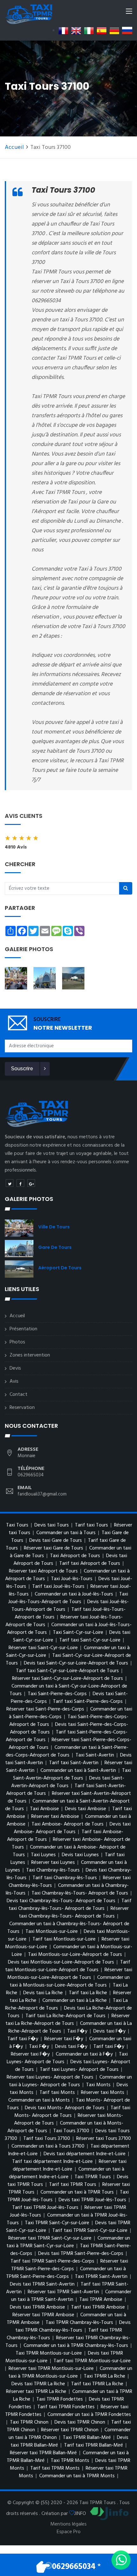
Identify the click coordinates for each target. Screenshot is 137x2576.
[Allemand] (114, 31)
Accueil (14, 147)
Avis (14, 1381)
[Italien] (89, 31)
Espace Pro (69, 2532)
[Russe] (127, 31)
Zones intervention (30, 1355)
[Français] (63, 31)
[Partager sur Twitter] (10, 1183)
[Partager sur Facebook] (20, 1183)
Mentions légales (68, 2524)
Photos (17, 1342)
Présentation (23, 1329)
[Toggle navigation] (129, 12)
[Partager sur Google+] (31, 1183)
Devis (15, 1368)
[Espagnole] (102, 31)
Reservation (22, 1408)
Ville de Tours (54, 1227)
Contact (18, 1395)
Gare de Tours (55, 1247)
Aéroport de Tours (60, 1268)
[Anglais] (76, 31)
